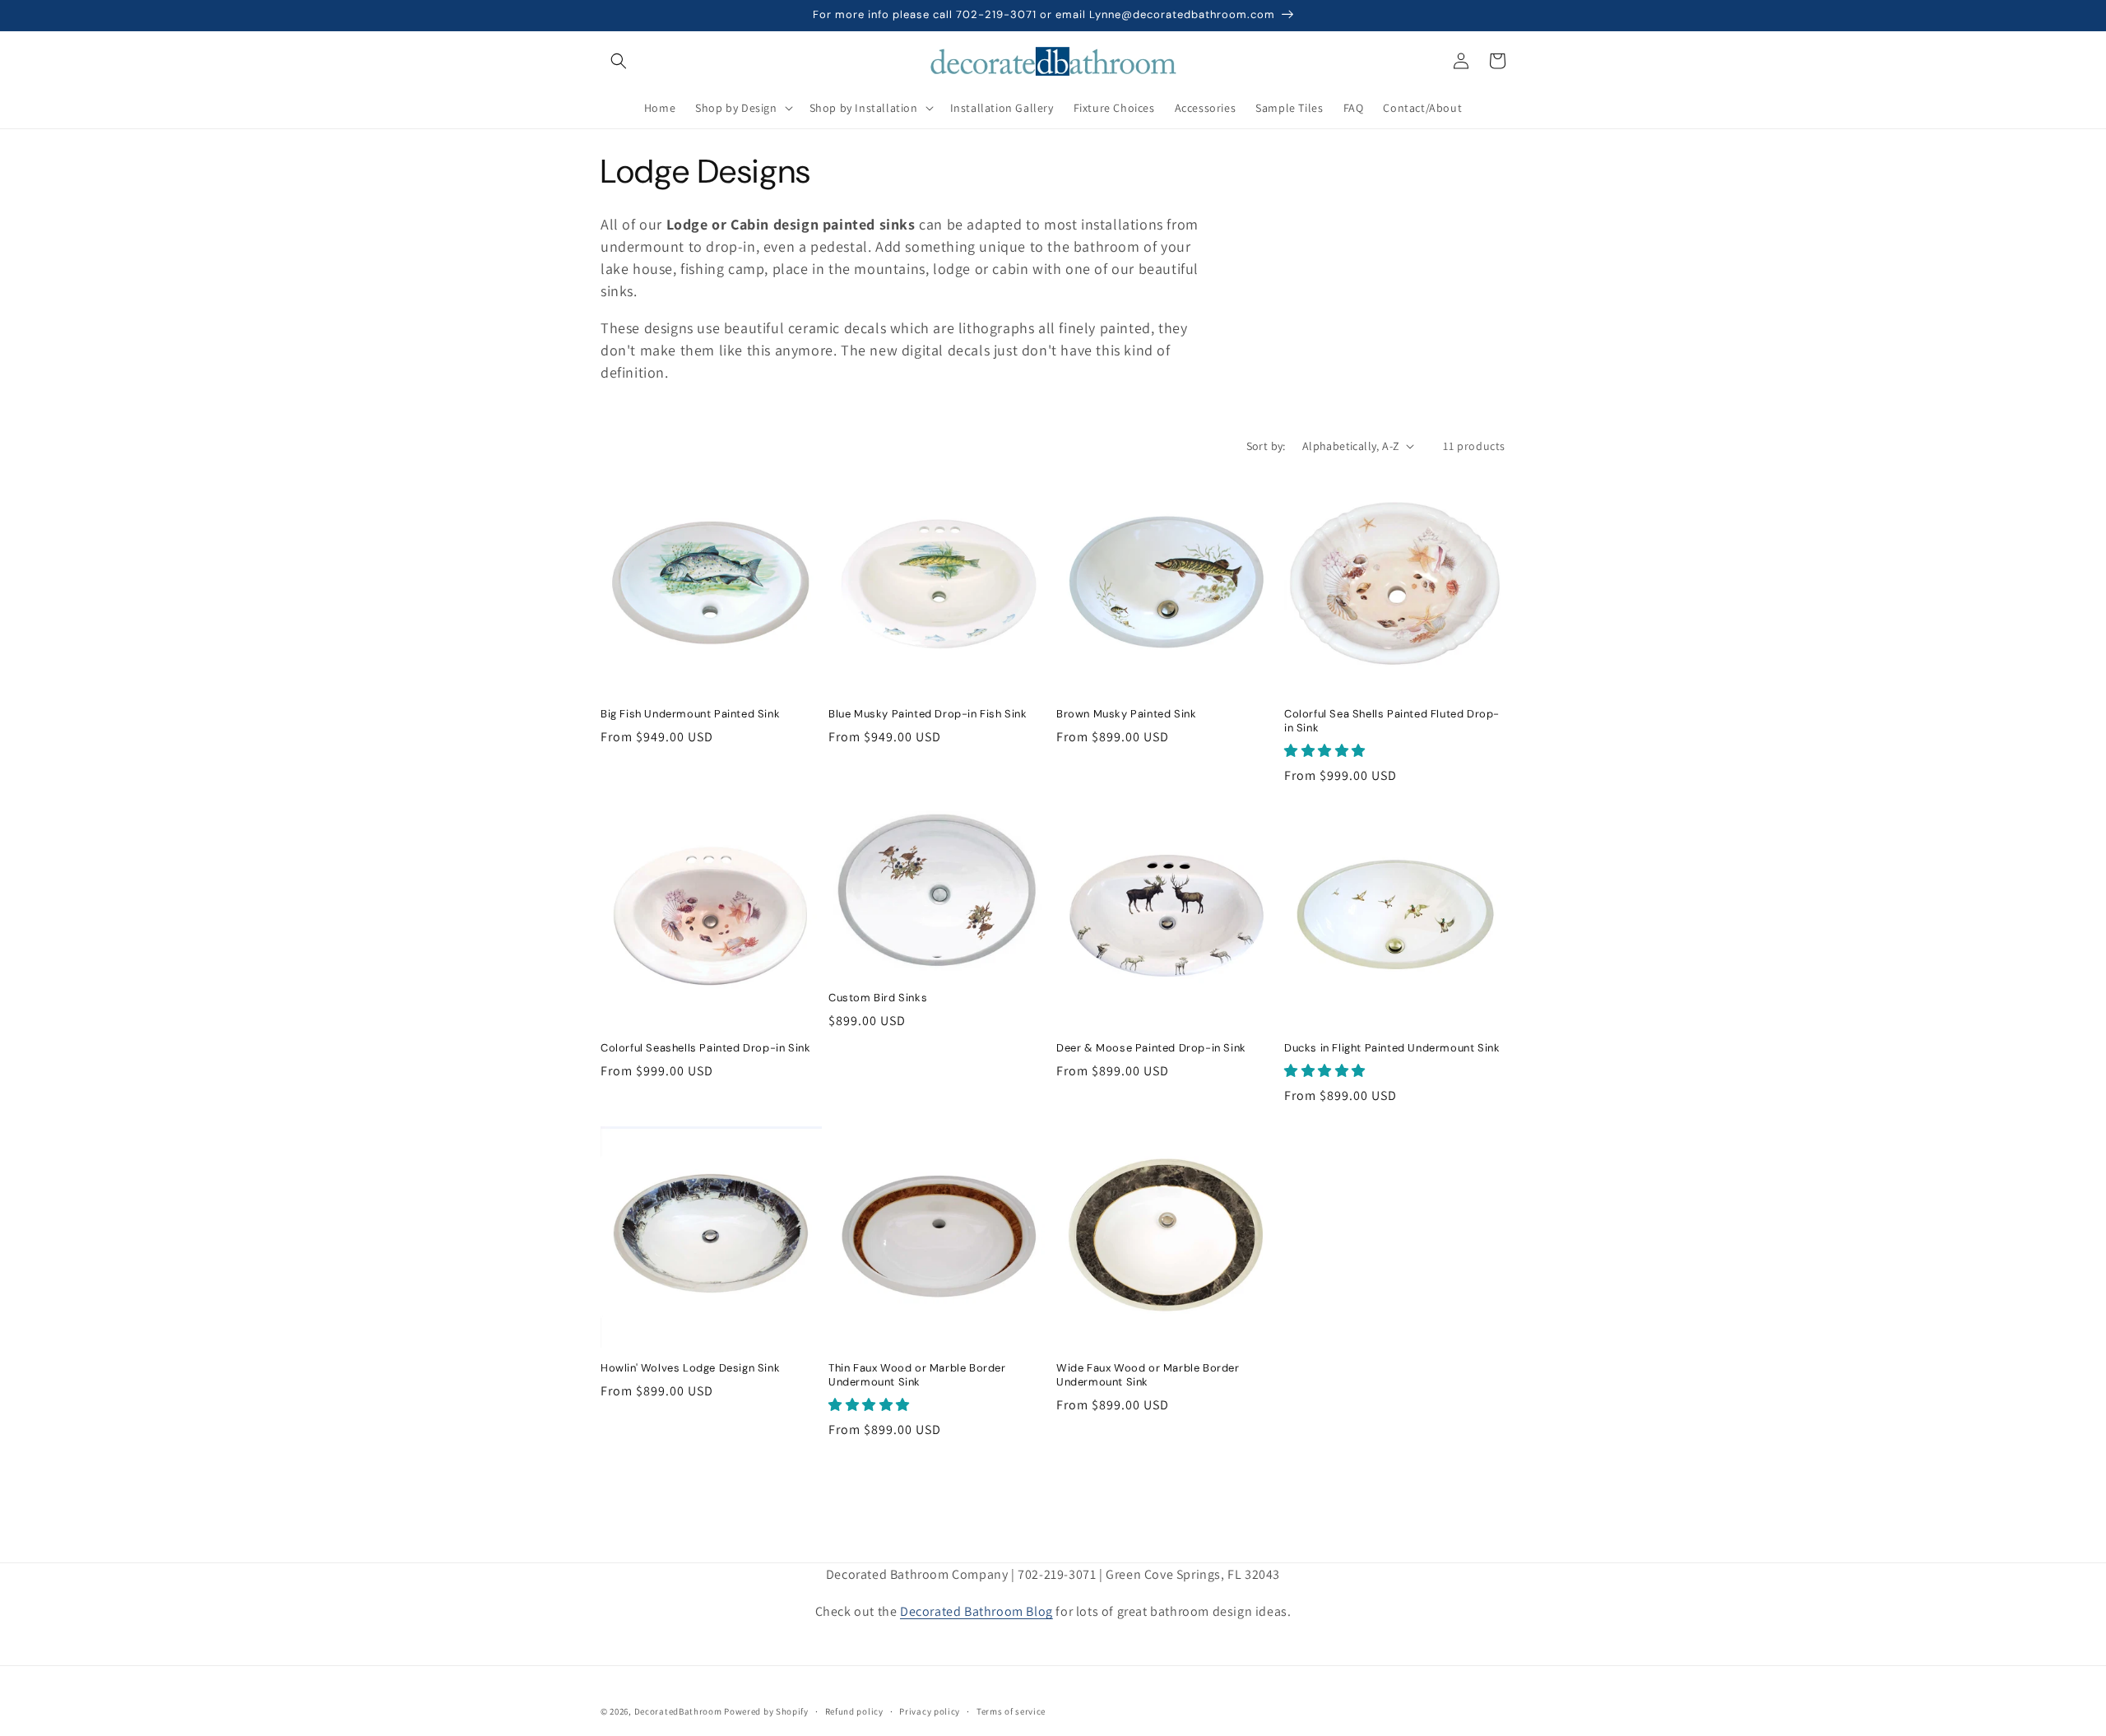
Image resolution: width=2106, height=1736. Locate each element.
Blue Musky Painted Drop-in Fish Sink (928, 714)
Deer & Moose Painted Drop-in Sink (1151, 1048)
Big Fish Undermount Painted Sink (690, 714)
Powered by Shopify (766, 1711)
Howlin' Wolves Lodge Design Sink (690, 1368)
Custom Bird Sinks (878, 998)
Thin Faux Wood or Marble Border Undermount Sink (917, 1375)
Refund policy (854, 1711)
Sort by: (1266, 446)
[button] (619, 61)
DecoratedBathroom (678, 1711)
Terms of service (1011, 1711)
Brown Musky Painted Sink (1126, 714)
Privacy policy (930, 1711)
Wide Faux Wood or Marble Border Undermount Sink (1148, 1375)
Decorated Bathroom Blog (976, 1611)
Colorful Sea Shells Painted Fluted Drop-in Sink (1392, 721)
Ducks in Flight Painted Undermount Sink (1392, 1048)
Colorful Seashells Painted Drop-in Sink (705, 1048)
